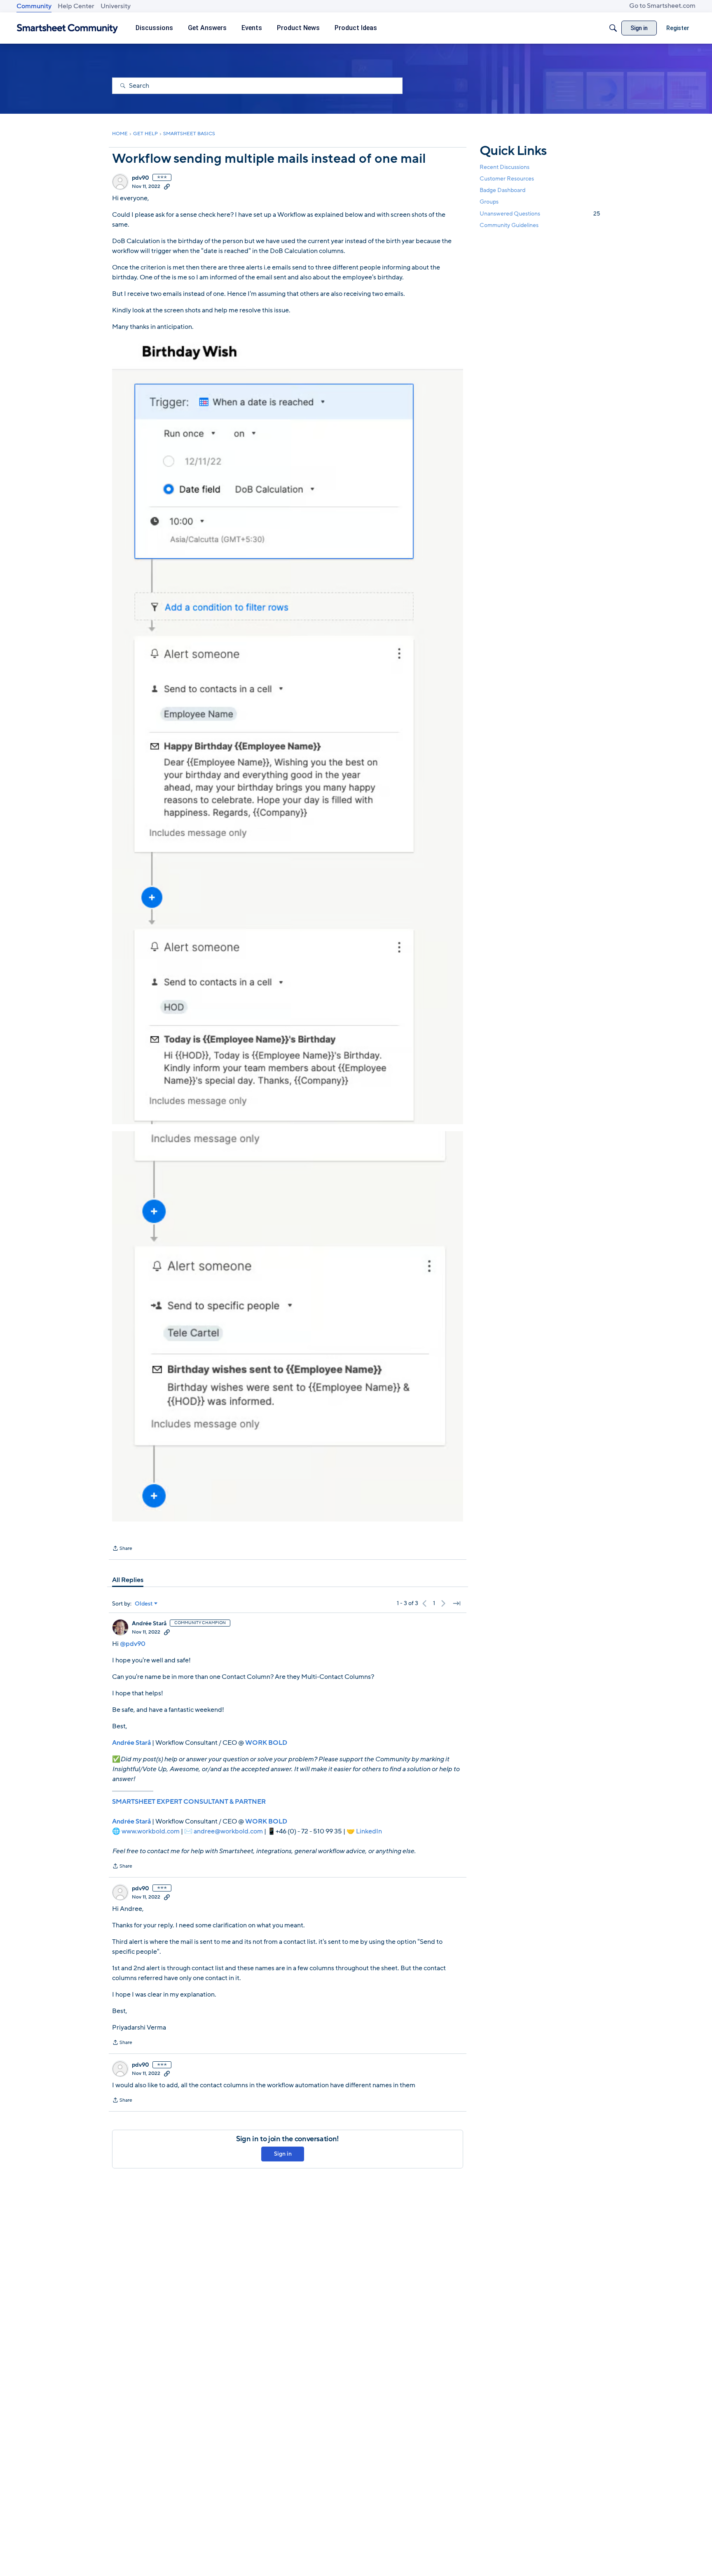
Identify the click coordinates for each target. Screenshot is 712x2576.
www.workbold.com (151, 1831)
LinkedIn (369, 1831)
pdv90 (141, 178)
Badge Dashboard (502, 190)
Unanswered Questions (540, 214)
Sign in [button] (283, 2154)
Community (34, 6)
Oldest (144, 1604)
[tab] (128, 1580)
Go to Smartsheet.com (662, 6)
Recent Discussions (505, 167)
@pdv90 (133, 1644)
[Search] (613, 28)
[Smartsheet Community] (67, 28)
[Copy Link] (167, 186)
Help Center (76, 6)
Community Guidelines (509, 225)
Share (122, 1549)
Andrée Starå (149, 1624)
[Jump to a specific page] (457, 1603)
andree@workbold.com (228, 1831)
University (116, 6)
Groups (489, 202)
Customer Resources (507, 179)
